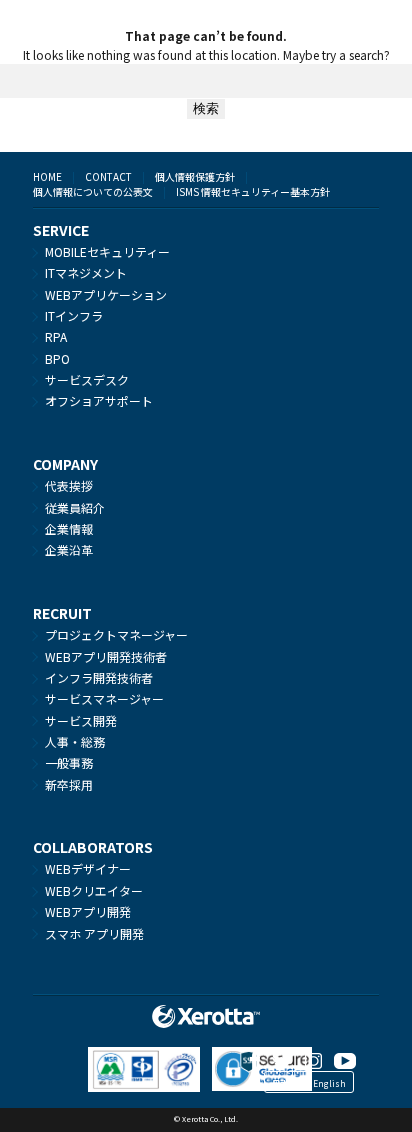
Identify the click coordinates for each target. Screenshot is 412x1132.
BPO (57, 358)
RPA (56, 336)
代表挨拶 (69, 485)
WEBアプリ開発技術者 (106, 656)
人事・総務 (75, 741)
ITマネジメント (86, 272)
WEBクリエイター (94, 890)
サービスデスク (87, 379)
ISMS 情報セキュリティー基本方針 (253, 191)
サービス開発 (81, 720)
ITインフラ (74, 315)
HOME (47, 176)
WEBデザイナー (88, 868)
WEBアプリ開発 (88, 911)
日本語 (284, 1083)
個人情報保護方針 (195, 176)
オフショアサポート (99, 400)
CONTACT (108, 176)
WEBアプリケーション (106, 294)
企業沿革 (69, 549)
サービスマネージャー (104, 698)
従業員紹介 (75, 507)
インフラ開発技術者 (99, 677)
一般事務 (69, 762)
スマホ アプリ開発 (94, 933)
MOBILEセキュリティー (107, 251)
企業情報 (69, 528)
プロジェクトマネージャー (116, 634)
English (329, 1083)
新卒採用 (69, 784)
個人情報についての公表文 (93, 191)
